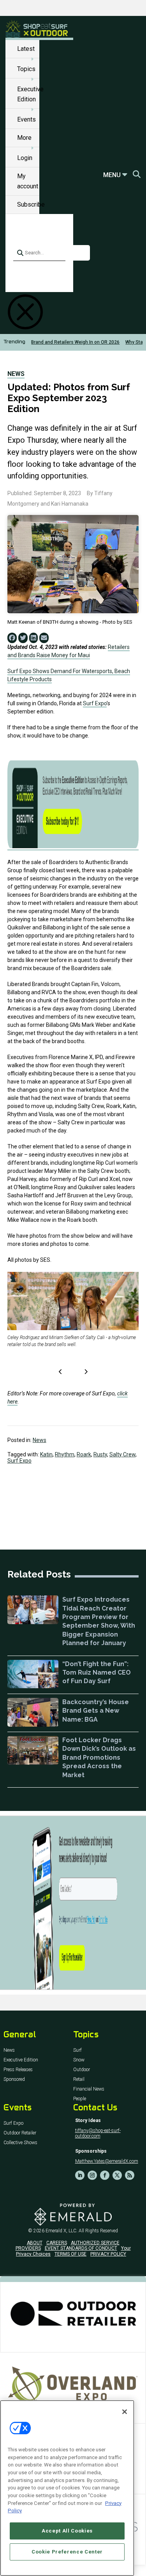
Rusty (100, 1454)
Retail (79, 2079)
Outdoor (82, 2070)
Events (26, 119)
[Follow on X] (117, 2175)
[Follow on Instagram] (92, 2175)
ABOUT (35, 2243)
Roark (84, 1454)
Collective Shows (20, 2143)
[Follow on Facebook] (105, 2175)
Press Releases (18, 2070)
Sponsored (14, 2079)
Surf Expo (95, 703)
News (16, 374)
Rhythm (65, 1454)
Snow (79, 2060)
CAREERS (57, 2243)
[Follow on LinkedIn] (80, 2175)
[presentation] (60, 1372)
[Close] (125, 2412)
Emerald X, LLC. (62, 2231)
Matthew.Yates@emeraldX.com (107, 2161)
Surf (77, 2050)
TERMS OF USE (70, 2254)
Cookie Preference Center (67, 2552)
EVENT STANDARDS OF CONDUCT (81, 2248)
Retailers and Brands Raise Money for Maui (69, 651)
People (80, 2099)
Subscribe (31, 204)
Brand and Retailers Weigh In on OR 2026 (75, 342)
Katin (46, 1454)
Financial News (89, 2089)
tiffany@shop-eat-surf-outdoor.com (98, 2133)
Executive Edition (21, 2060)
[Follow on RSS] (130, 2175)
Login (25, 158)
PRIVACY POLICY (108, 2254)
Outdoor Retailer (20, 2133)
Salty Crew (122, 1454)
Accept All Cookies (67, 2531)
